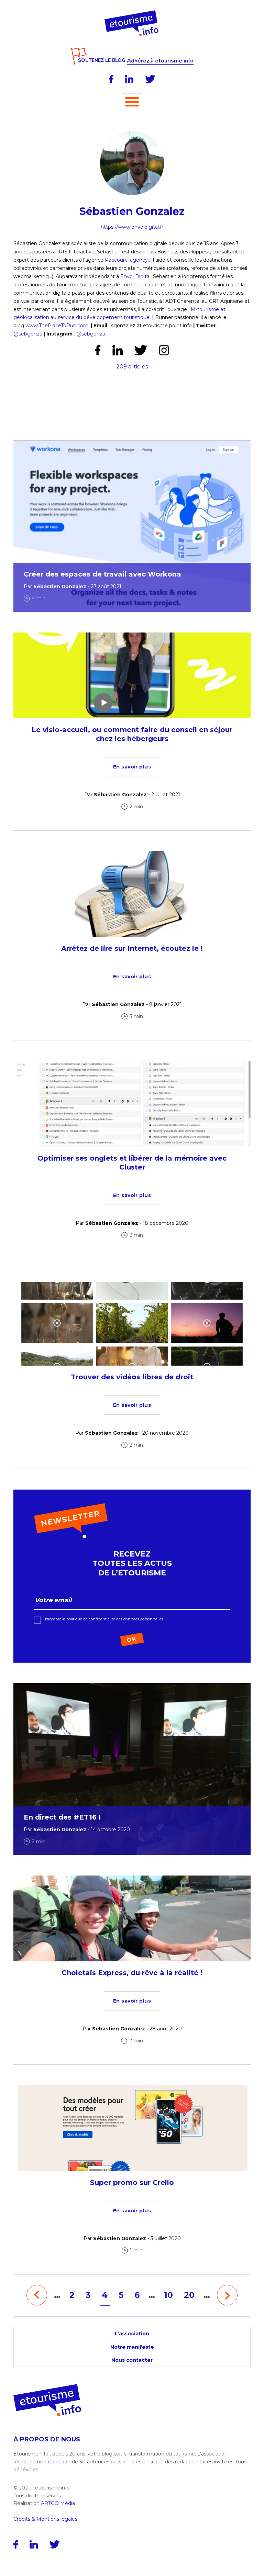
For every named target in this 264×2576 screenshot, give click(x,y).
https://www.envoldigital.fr (132, 227)
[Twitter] (150, 79)
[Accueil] (132, 13)
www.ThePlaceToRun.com (57, 326)
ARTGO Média (58, 2503)
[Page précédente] (37, 2295)
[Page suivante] (227, 2295)
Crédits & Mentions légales (45, 2519)
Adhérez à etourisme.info (160, 61)
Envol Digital (135, 276)
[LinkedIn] (129, 79)
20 (189, 2295)
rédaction (59, 2462)
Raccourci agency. (127, 260)
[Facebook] (111, 79)
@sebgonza (28, 334)
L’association (132, 2334)
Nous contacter (132, 2360)
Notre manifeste (132, 2347)
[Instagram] (164, 350)
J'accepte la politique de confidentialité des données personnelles (104, 1619)
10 (168, 2295)
